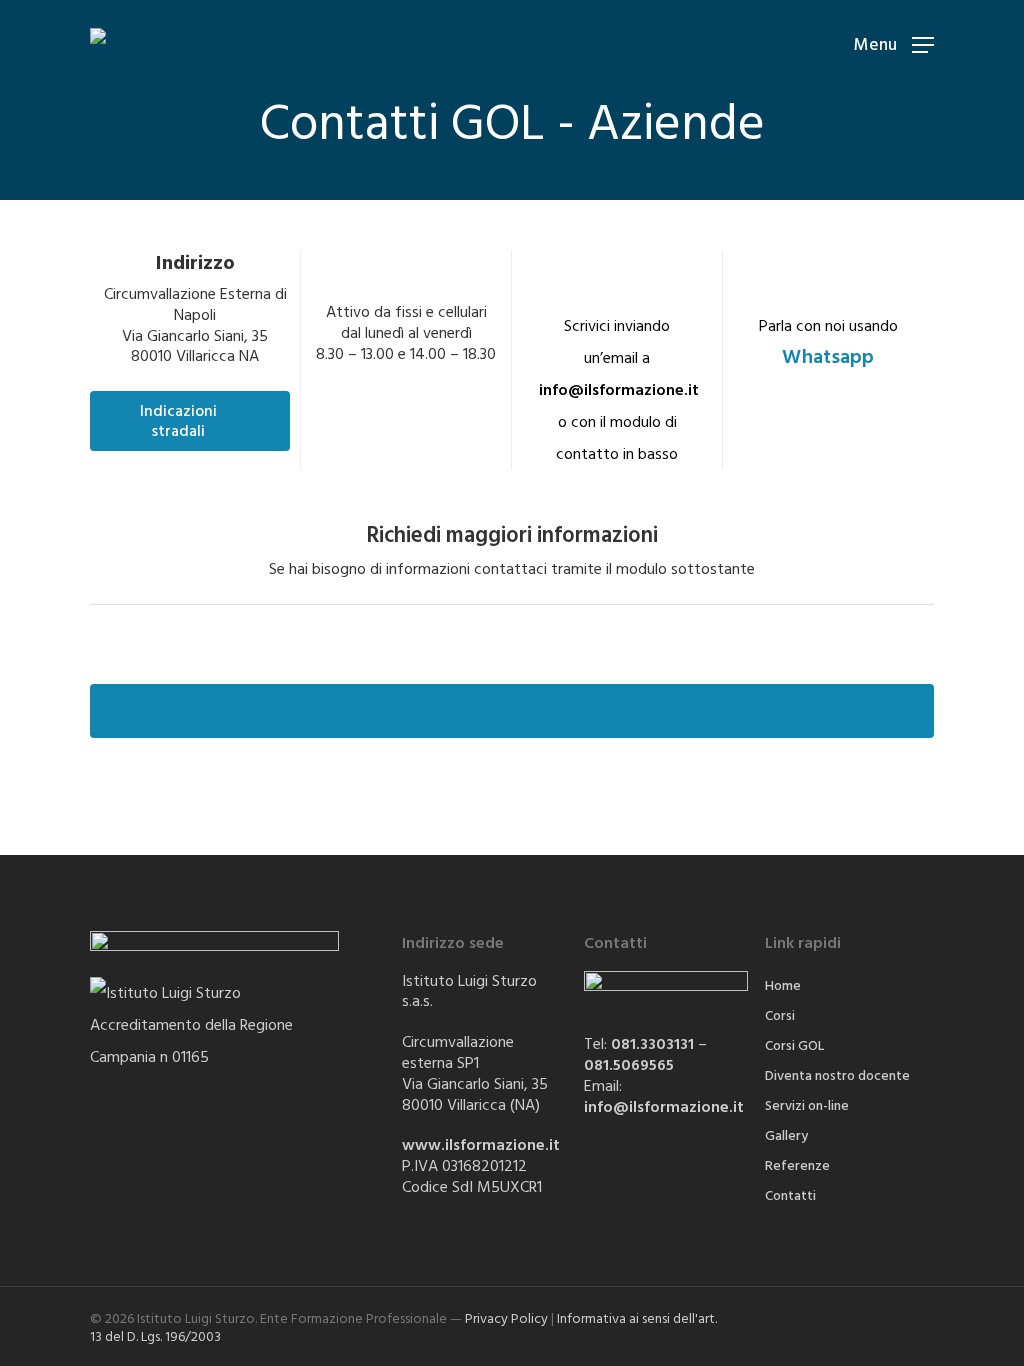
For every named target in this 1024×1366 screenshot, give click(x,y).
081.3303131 (652, 1044)
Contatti (790, 1196)
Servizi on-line (807, 1106)
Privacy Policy (506, 1318)
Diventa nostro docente (837, 1076)
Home (783, 986)
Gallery (786, 1136)
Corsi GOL (794, 1046)
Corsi (780, 1016)
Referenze (797, 1166)
